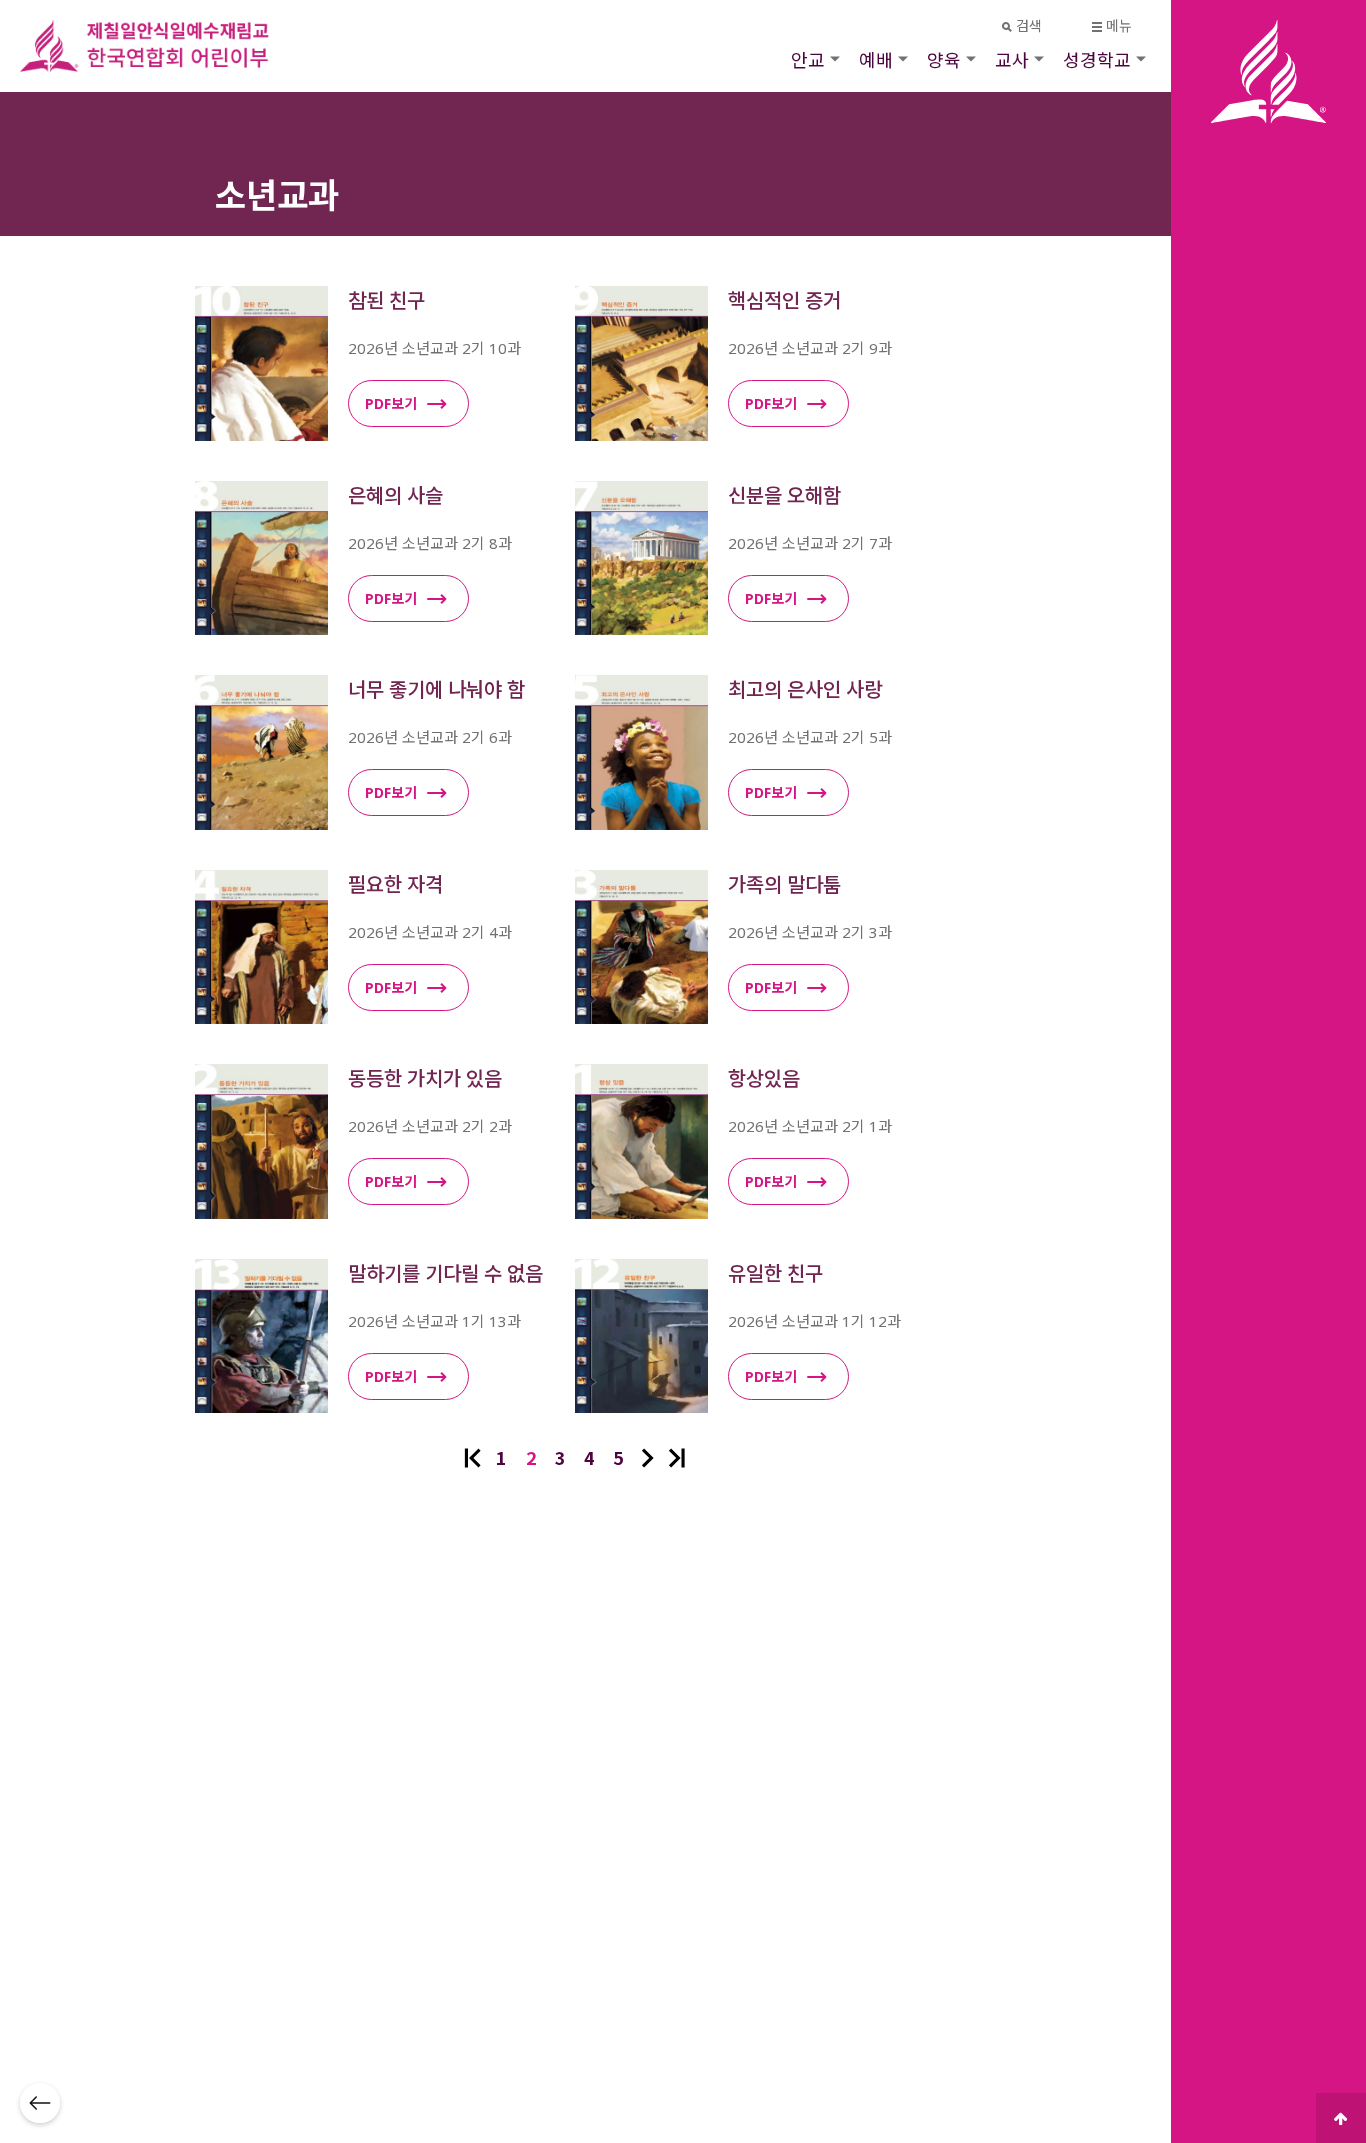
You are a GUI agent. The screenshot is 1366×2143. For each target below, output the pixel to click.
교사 (1012, 59)
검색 (1029, 25)
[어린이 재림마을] (170, 46)
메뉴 (1119, 25)
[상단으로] (1341, 2118)
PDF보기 (391, 403)
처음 (473, 1458)
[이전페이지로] (40, 2103)
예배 (876, 59)
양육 (944, 59)
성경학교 (1097, 59)
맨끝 (677, 1458)
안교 (808, 59)
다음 (648, 1458)
